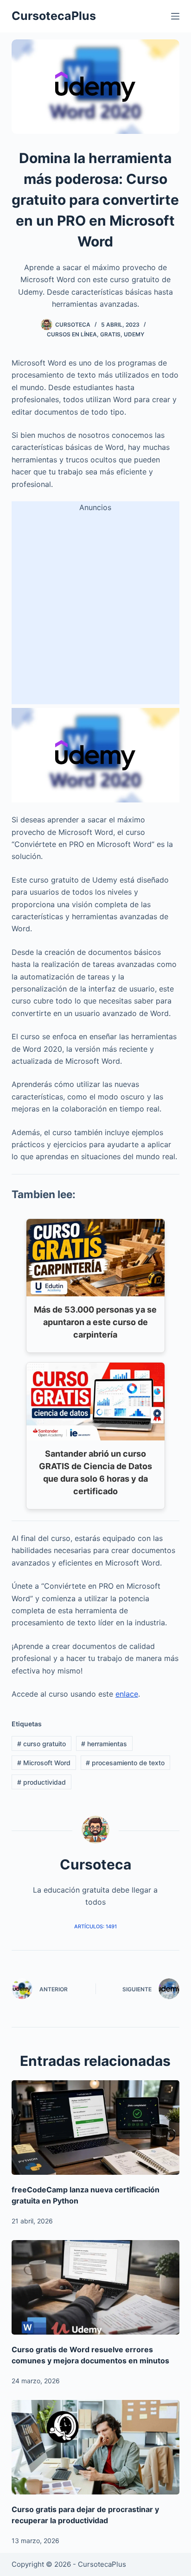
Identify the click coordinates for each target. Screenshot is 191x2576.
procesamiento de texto (125, 1763)
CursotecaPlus (54, 16)
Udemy (134, 334)
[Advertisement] (95, 609)
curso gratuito (41, 1744)
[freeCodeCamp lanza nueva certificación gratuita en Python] (96, 2128)
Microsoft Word (44, 1763)
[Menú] (175, 16)
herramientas (104, 1744)
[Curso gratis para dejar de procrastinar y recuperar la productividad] (96, 2447)
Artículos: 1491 (95, 1926)
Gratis (110, 334)
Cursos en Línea (72, 334)
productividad (41, 1782)
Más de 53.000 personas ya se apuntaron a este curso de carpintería (95, 1322)
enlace (127, 1694)
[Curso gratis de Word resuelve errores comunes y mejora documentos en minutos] (96, 2287)
